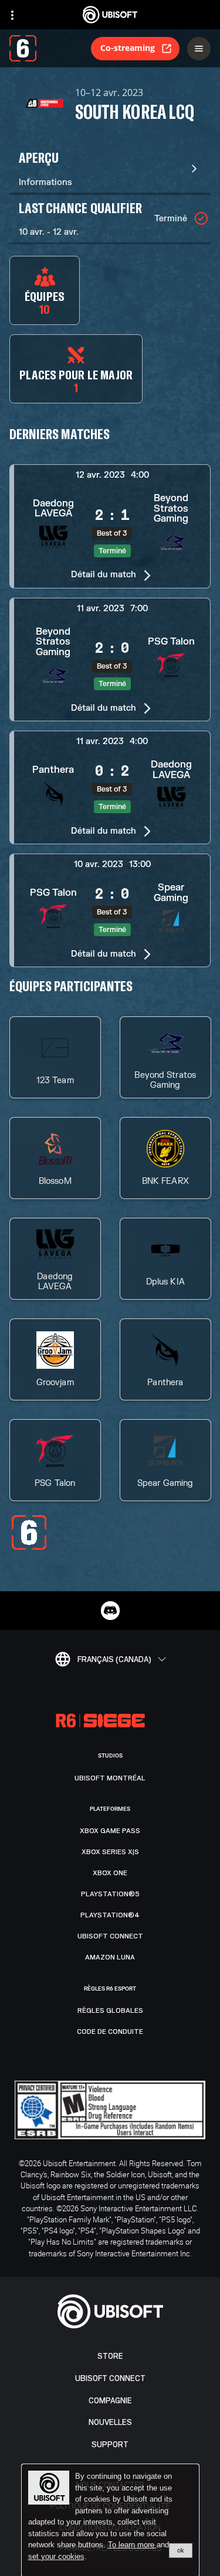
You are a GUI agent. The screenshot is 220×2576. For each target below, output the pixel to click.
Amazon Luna (110, 1957)
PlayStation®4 (110, 1915)
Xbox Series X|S (110, 1852)
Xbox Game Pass (110, 1831)
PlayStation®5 (110, 1894)
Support (110, 2445)
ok (181, 2550)
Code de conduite (110, 2032)
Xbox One (110, 1873)
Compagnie (110, 2401)
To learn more (132, 2545)
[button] (110, 526)
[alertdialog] (110, 2520)
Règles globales (110, 2010)
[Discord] (110, 1611)
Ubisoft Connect (110, 2378)
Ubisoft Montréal (110, 1778)
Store (110, 2356)
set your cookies (56, 2557)
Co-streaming (128, 48)
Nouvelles (110, 2422)
